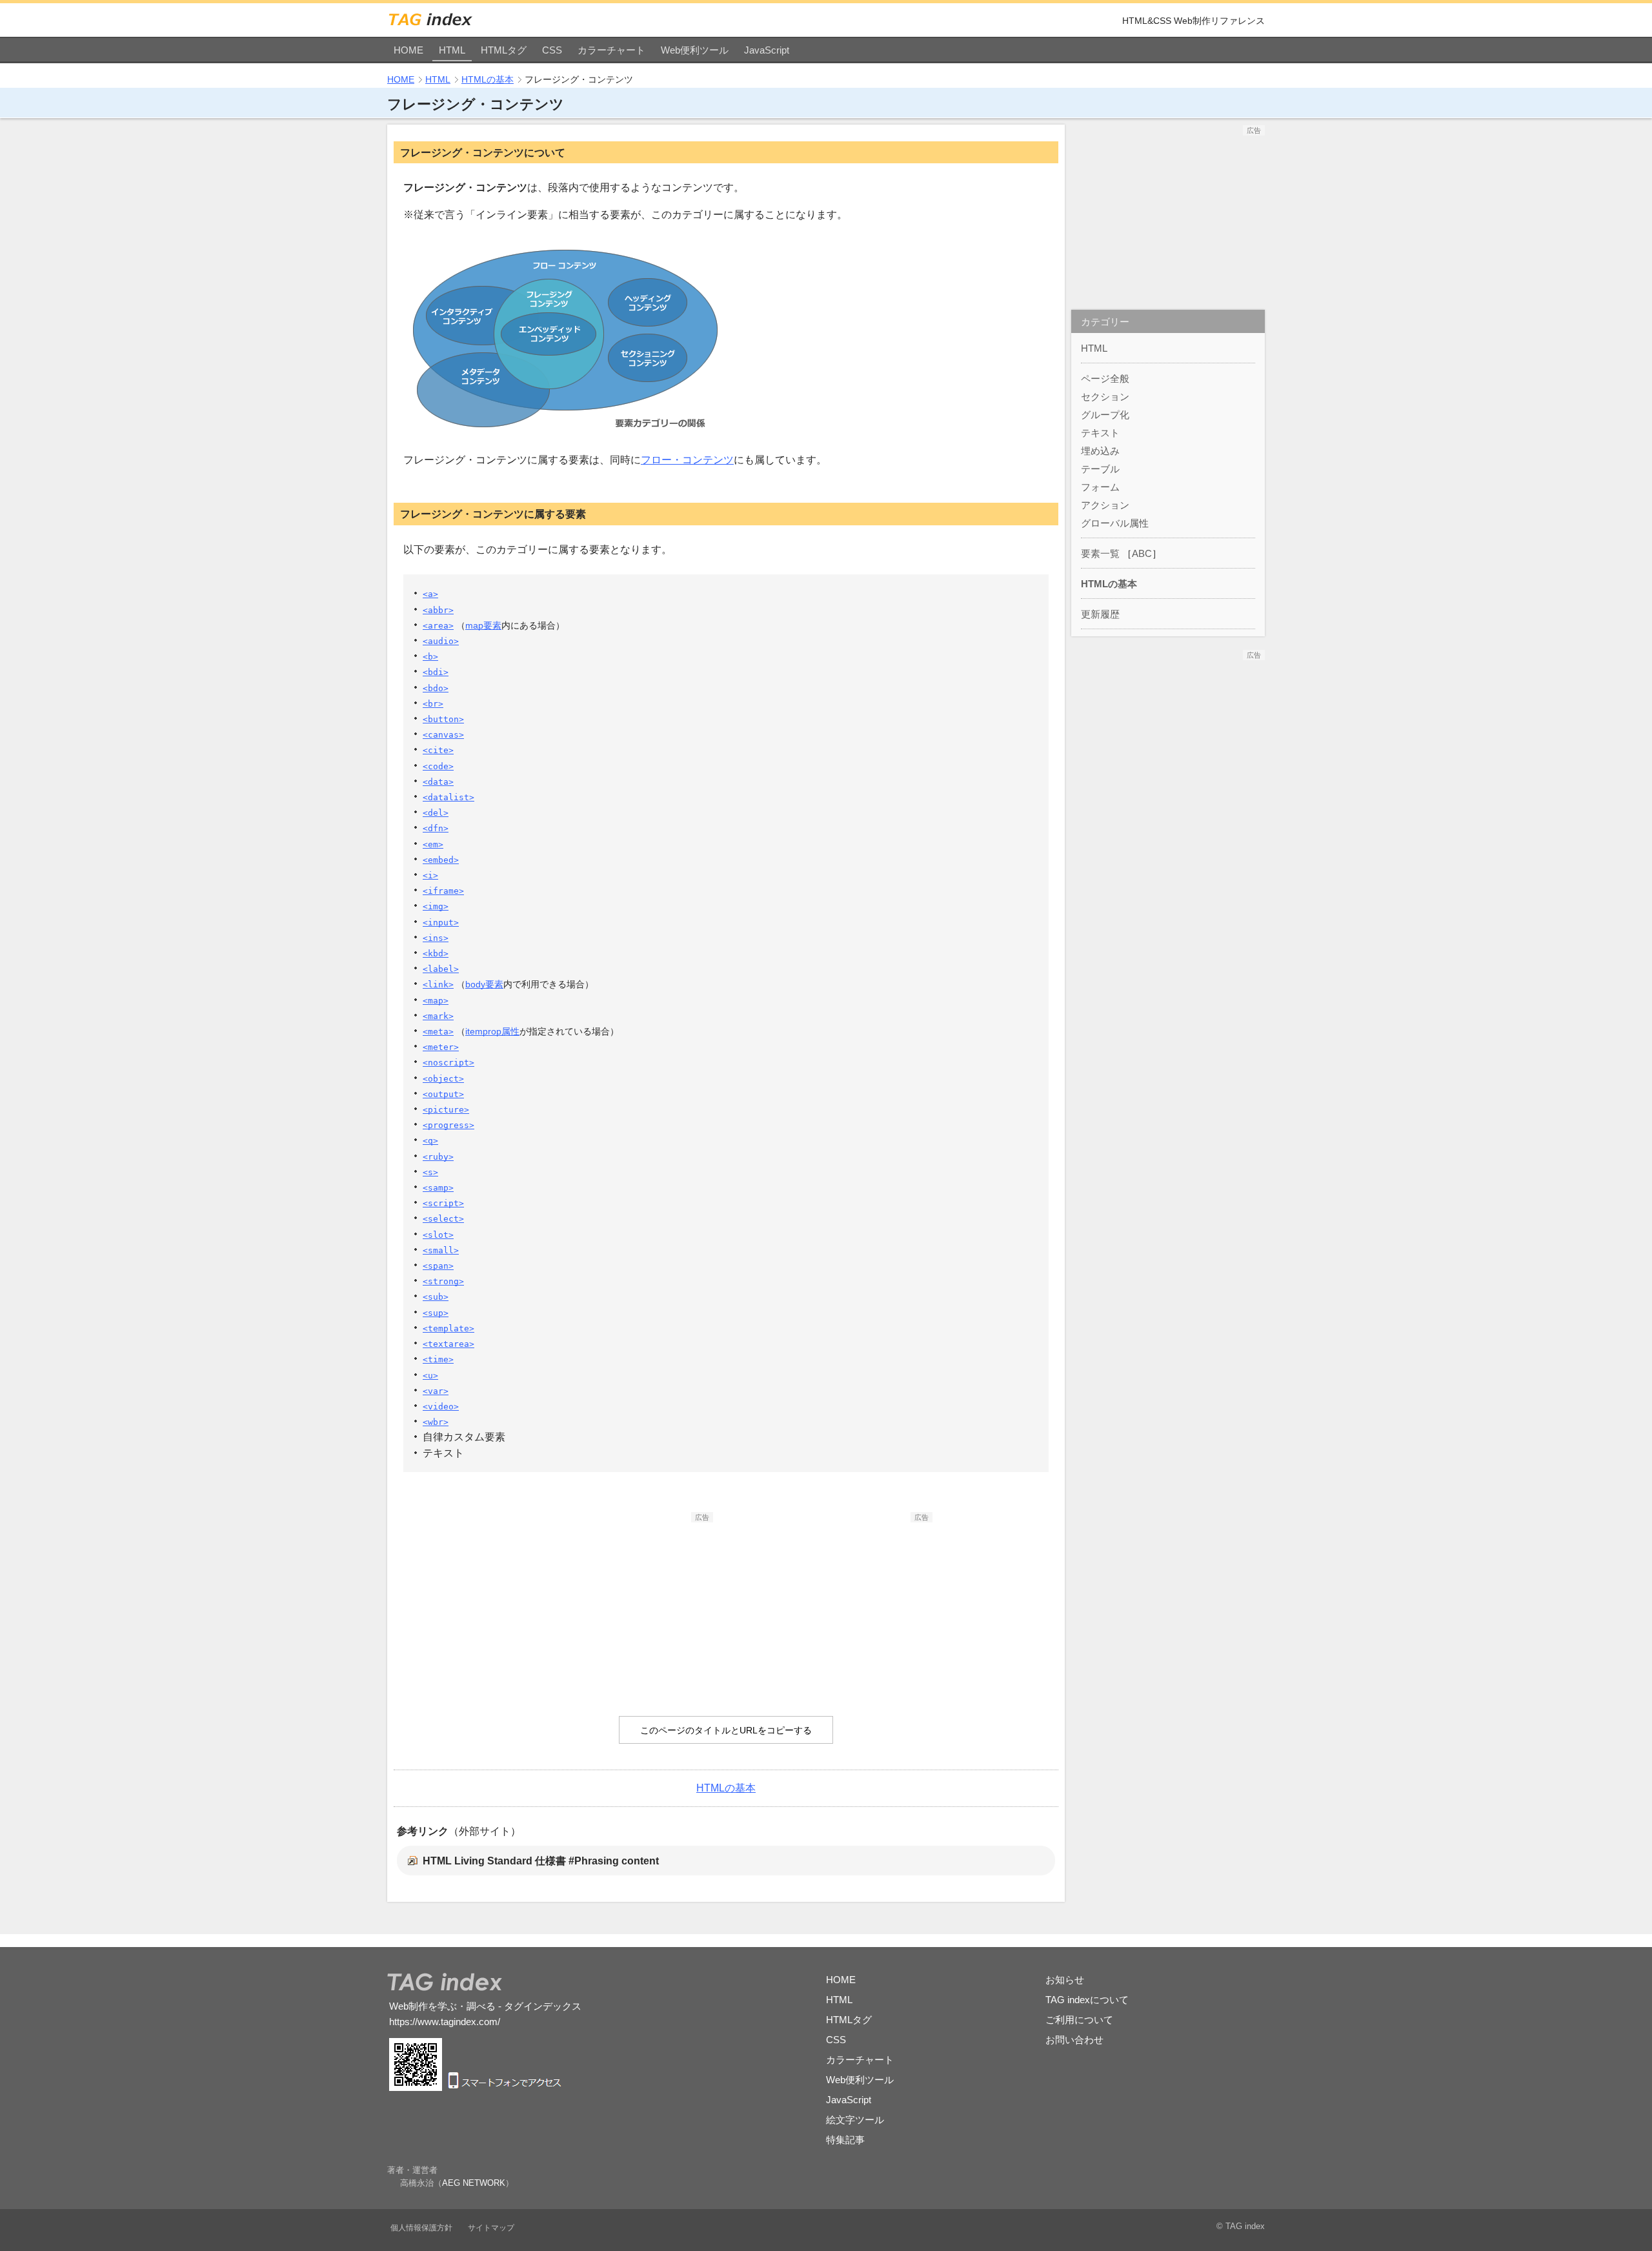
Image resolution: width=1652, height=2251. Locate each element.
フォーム (1100, 487)
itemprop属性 (492, 1031)
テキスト (1100, 433)
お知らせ (1065, 1980)
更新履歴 (1100, 614)
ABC (1142, 553)
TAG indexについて (1087, 2000)
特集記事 (845, 2140)
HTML (452, 50)
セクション (1105, 397)
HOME (408, 50)
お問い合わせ (1074, 2040)
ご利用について (1079, 2020)
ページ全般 (1105, 379)
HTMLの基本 (488, 79)
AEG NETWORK (474, 2183)
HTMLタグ (504, 50)
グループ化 (1105, 415)
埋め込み (1100, 451)
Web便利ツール (695, 50)
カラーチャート (611, 50)
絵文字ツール (855, 2120)
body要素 (484, 984)
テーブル (1100, 469)
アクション (1105, 505)
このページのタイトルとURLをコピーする (726, 1730)
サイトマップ (491, 2228)
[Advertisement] (616, 1603)
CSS (552, 50)
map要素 (483, 625)
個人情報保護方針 (421, 2228)
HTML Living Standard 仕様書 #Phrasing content (541, 1861)
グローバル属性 (1115, 523)
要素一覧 (1100, 553)
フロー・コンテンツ (687, 460)
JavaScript (767, 50)
